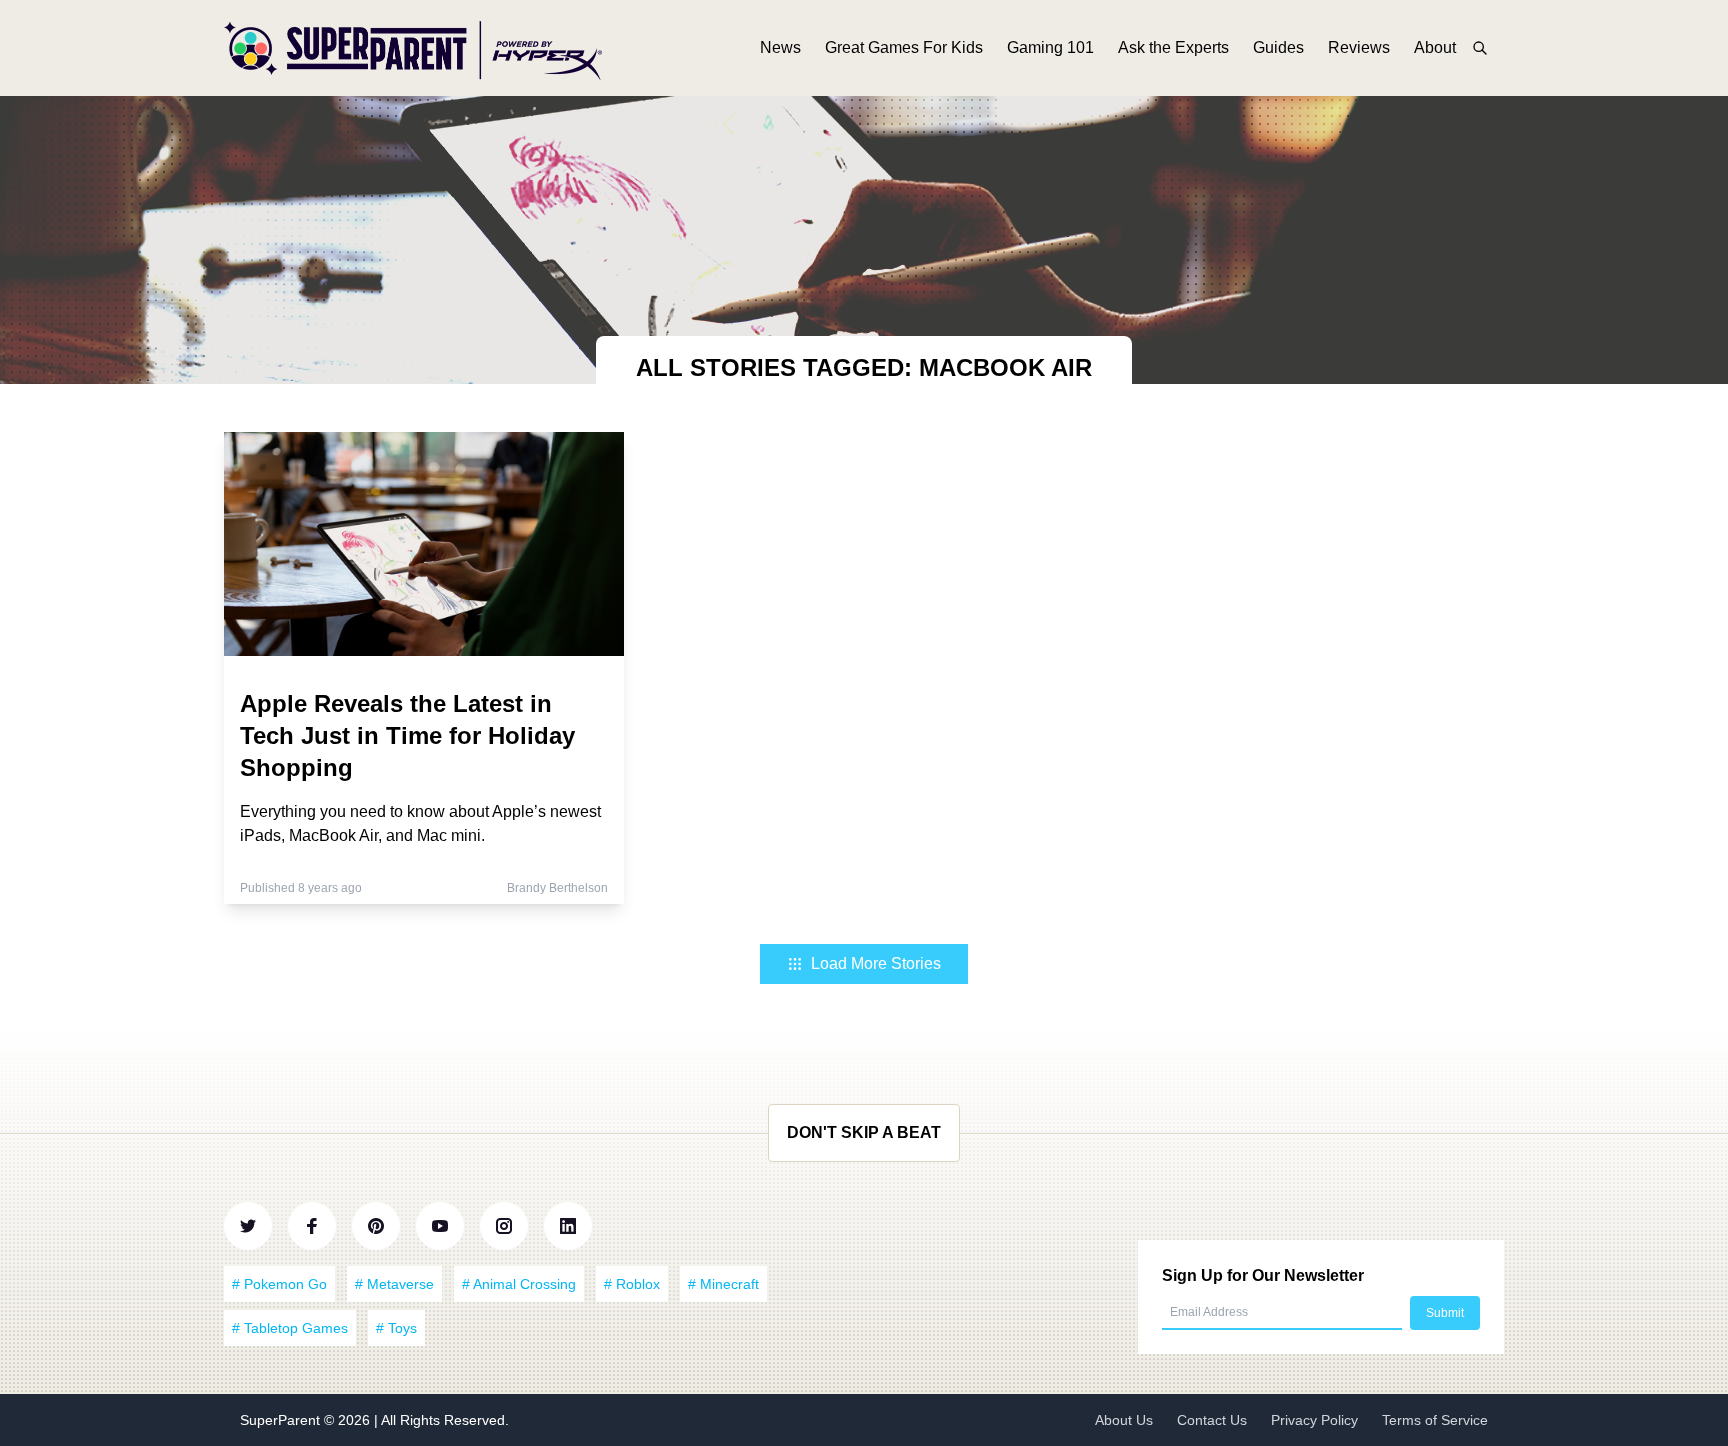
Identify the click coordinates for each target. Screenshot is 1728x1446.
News (780, 47)
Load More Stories (876, 963)
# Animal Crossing (519, 1284)
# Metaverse (394, 1284)
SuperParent (282, 1420)
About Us (1124, 1420)
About (1435, 47)
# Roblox (632, 1284)
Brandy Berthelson (557, 888)
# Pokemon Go (279, 1284)
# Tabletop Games (290, 1328)
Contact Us (1212, 1420)
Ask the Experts (1173, 47)
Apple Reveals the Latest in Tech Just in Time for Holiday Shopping (407, 735)
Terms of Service (1435, 1420)
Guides (1278, 47)
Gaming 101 (1050, 47)
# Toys (396, 1328)
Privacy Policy (1314, 1420)
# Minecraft (723, 1284)
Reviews (1359, 47)
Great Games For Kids (904, 47)
